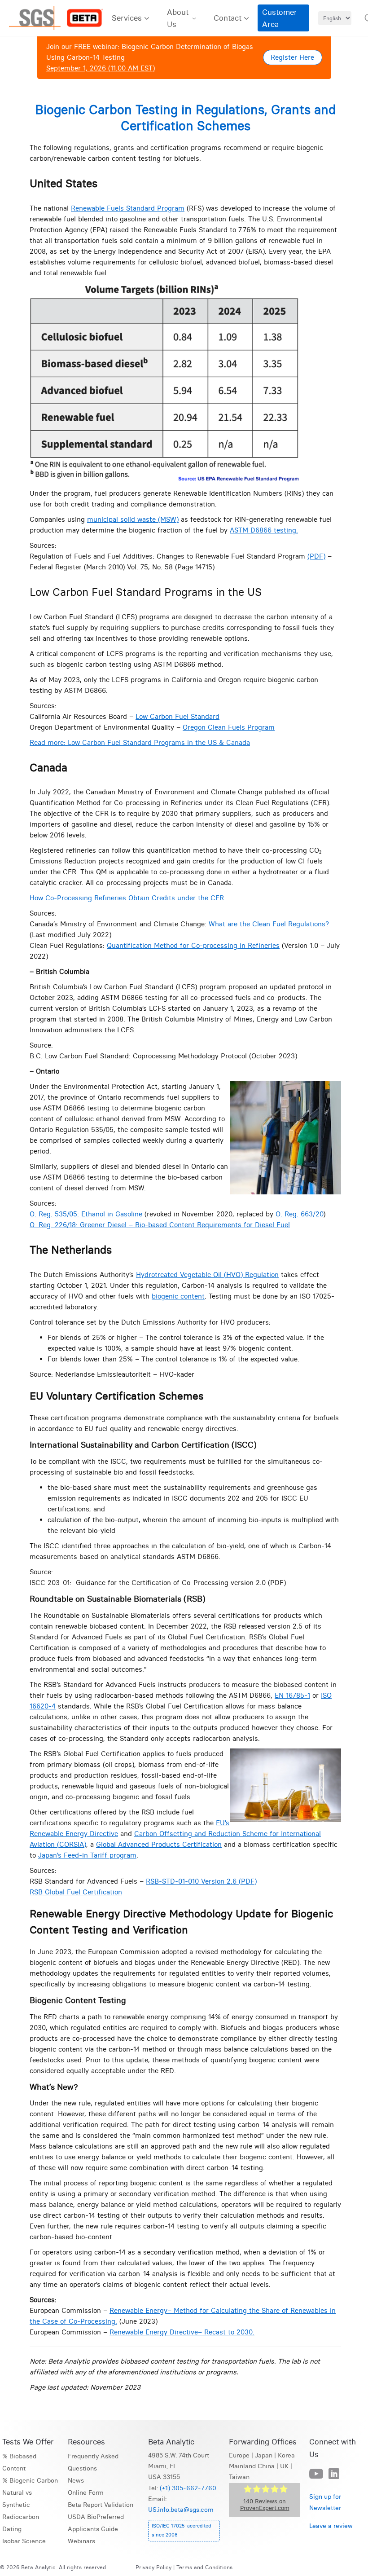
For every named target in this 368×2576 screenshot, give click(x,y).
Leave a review (331, 2526)
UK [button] (284, 2466)
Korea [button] (286, 2455)
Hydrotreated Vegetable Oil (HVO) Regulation (207, 1275)
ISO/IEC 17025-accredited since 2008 (181, 2530)
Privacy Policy (153, 2567)
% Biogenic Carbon (30, 2481)
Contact (228, 18)
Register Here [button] (292, 57)
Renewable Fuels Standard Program (128, 208)
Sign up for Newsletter (325, 2502)
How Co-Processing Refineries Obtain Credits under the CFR (127, 898)
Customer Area (280, 18)
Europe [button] (239, 2455)
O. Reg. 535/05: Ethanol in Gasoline (86, 1214)
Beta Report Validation (101, 2505)
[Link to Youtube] (316, 2474)
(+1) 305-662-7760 (188, 2488)
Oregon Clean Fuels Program (229, 727)
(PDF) (316, 556)
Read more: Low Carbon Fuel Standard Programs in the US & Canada (140, 742)
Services (127, 18)
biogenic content (178, 1296)
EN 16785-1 (292, 1695)
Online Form (86, 2493)
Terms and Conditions (204, 2567)
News (76, 2481)
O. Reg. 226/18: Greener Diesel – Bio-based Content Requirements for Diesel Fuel (160, 1225)
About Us (178, 18)
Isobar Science (24, 2541)
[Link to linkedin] (334, 2474)
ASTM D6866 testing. (264, 530)
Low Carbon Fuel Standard (177, 716)
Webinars (81, 2541)
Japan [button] (264, 2455)
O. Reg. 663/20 (299, 1214)
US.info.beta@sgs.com (181, 2510)
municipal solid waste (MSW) (133, 519)
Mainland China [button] (252, 2466)
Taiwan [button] (239, 2477)
